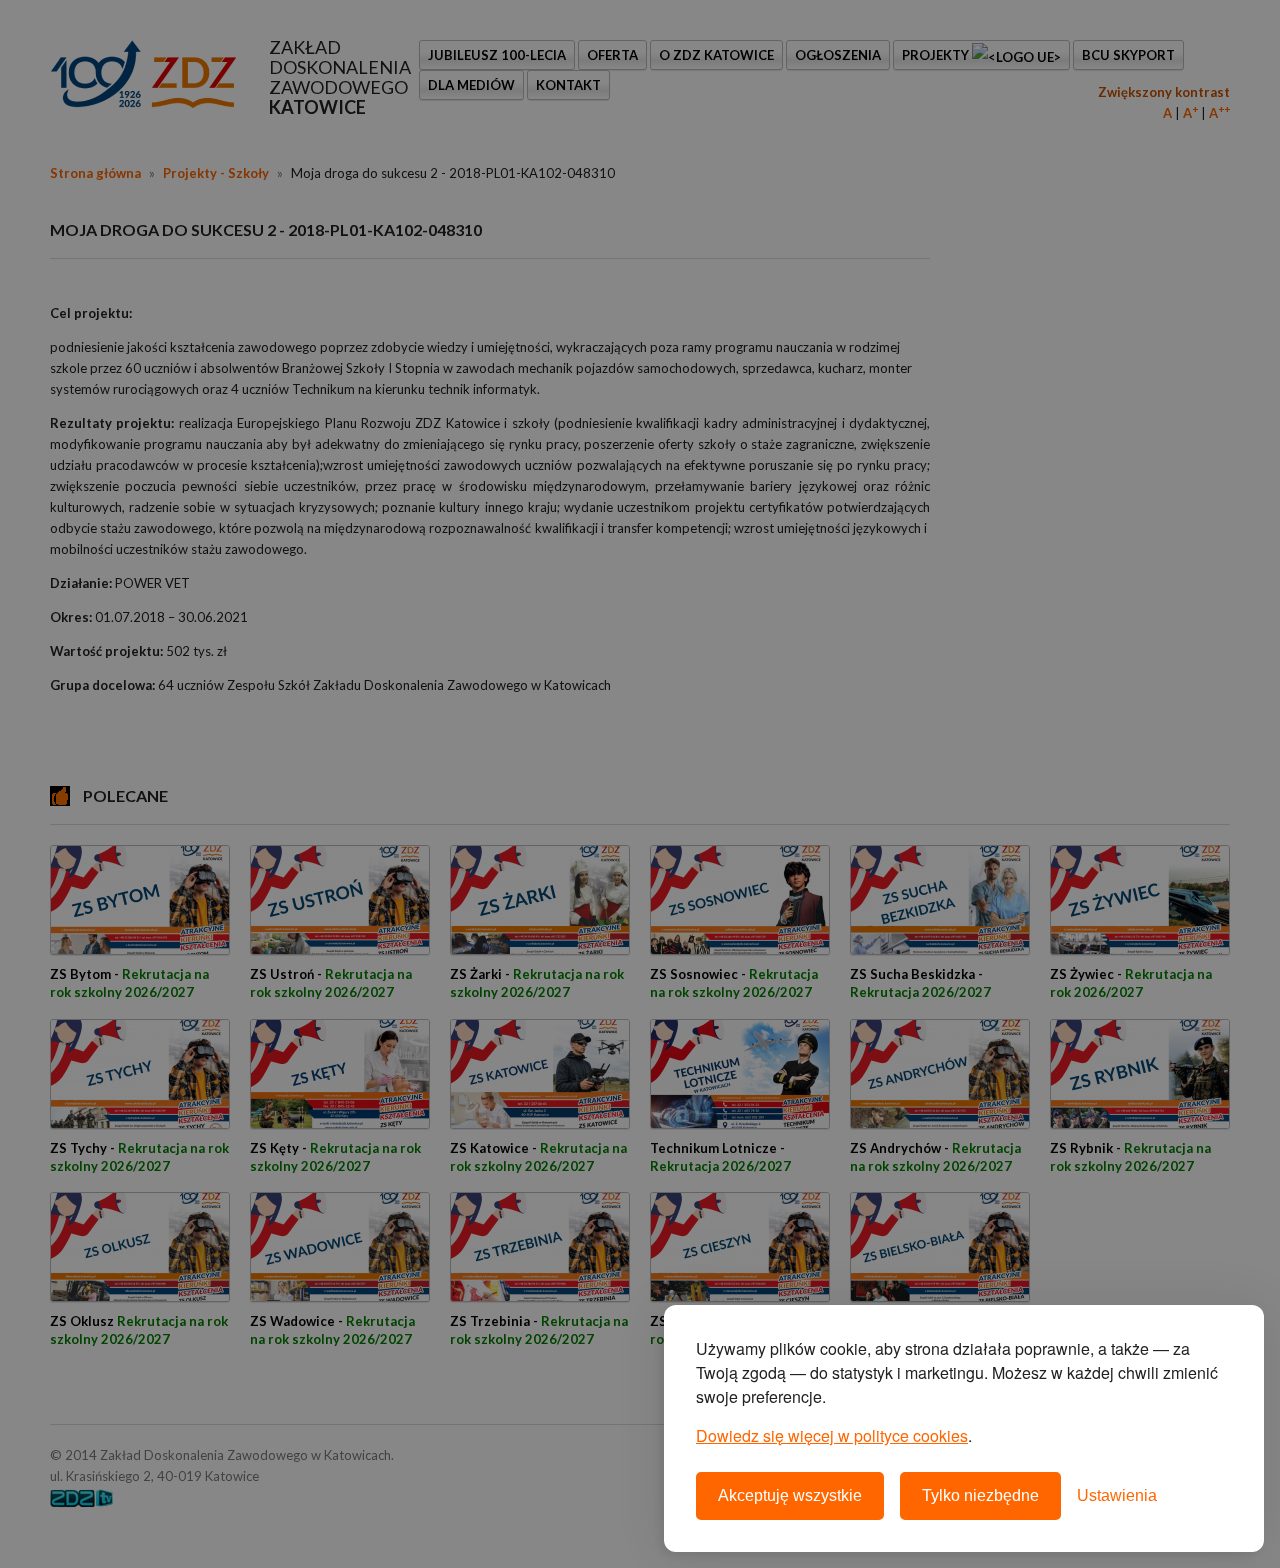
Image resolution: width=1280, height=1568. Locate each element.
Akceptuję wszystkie (790, 1495)
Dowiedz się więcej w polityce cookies (832, 1435)
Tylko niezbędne (980, 1495)
